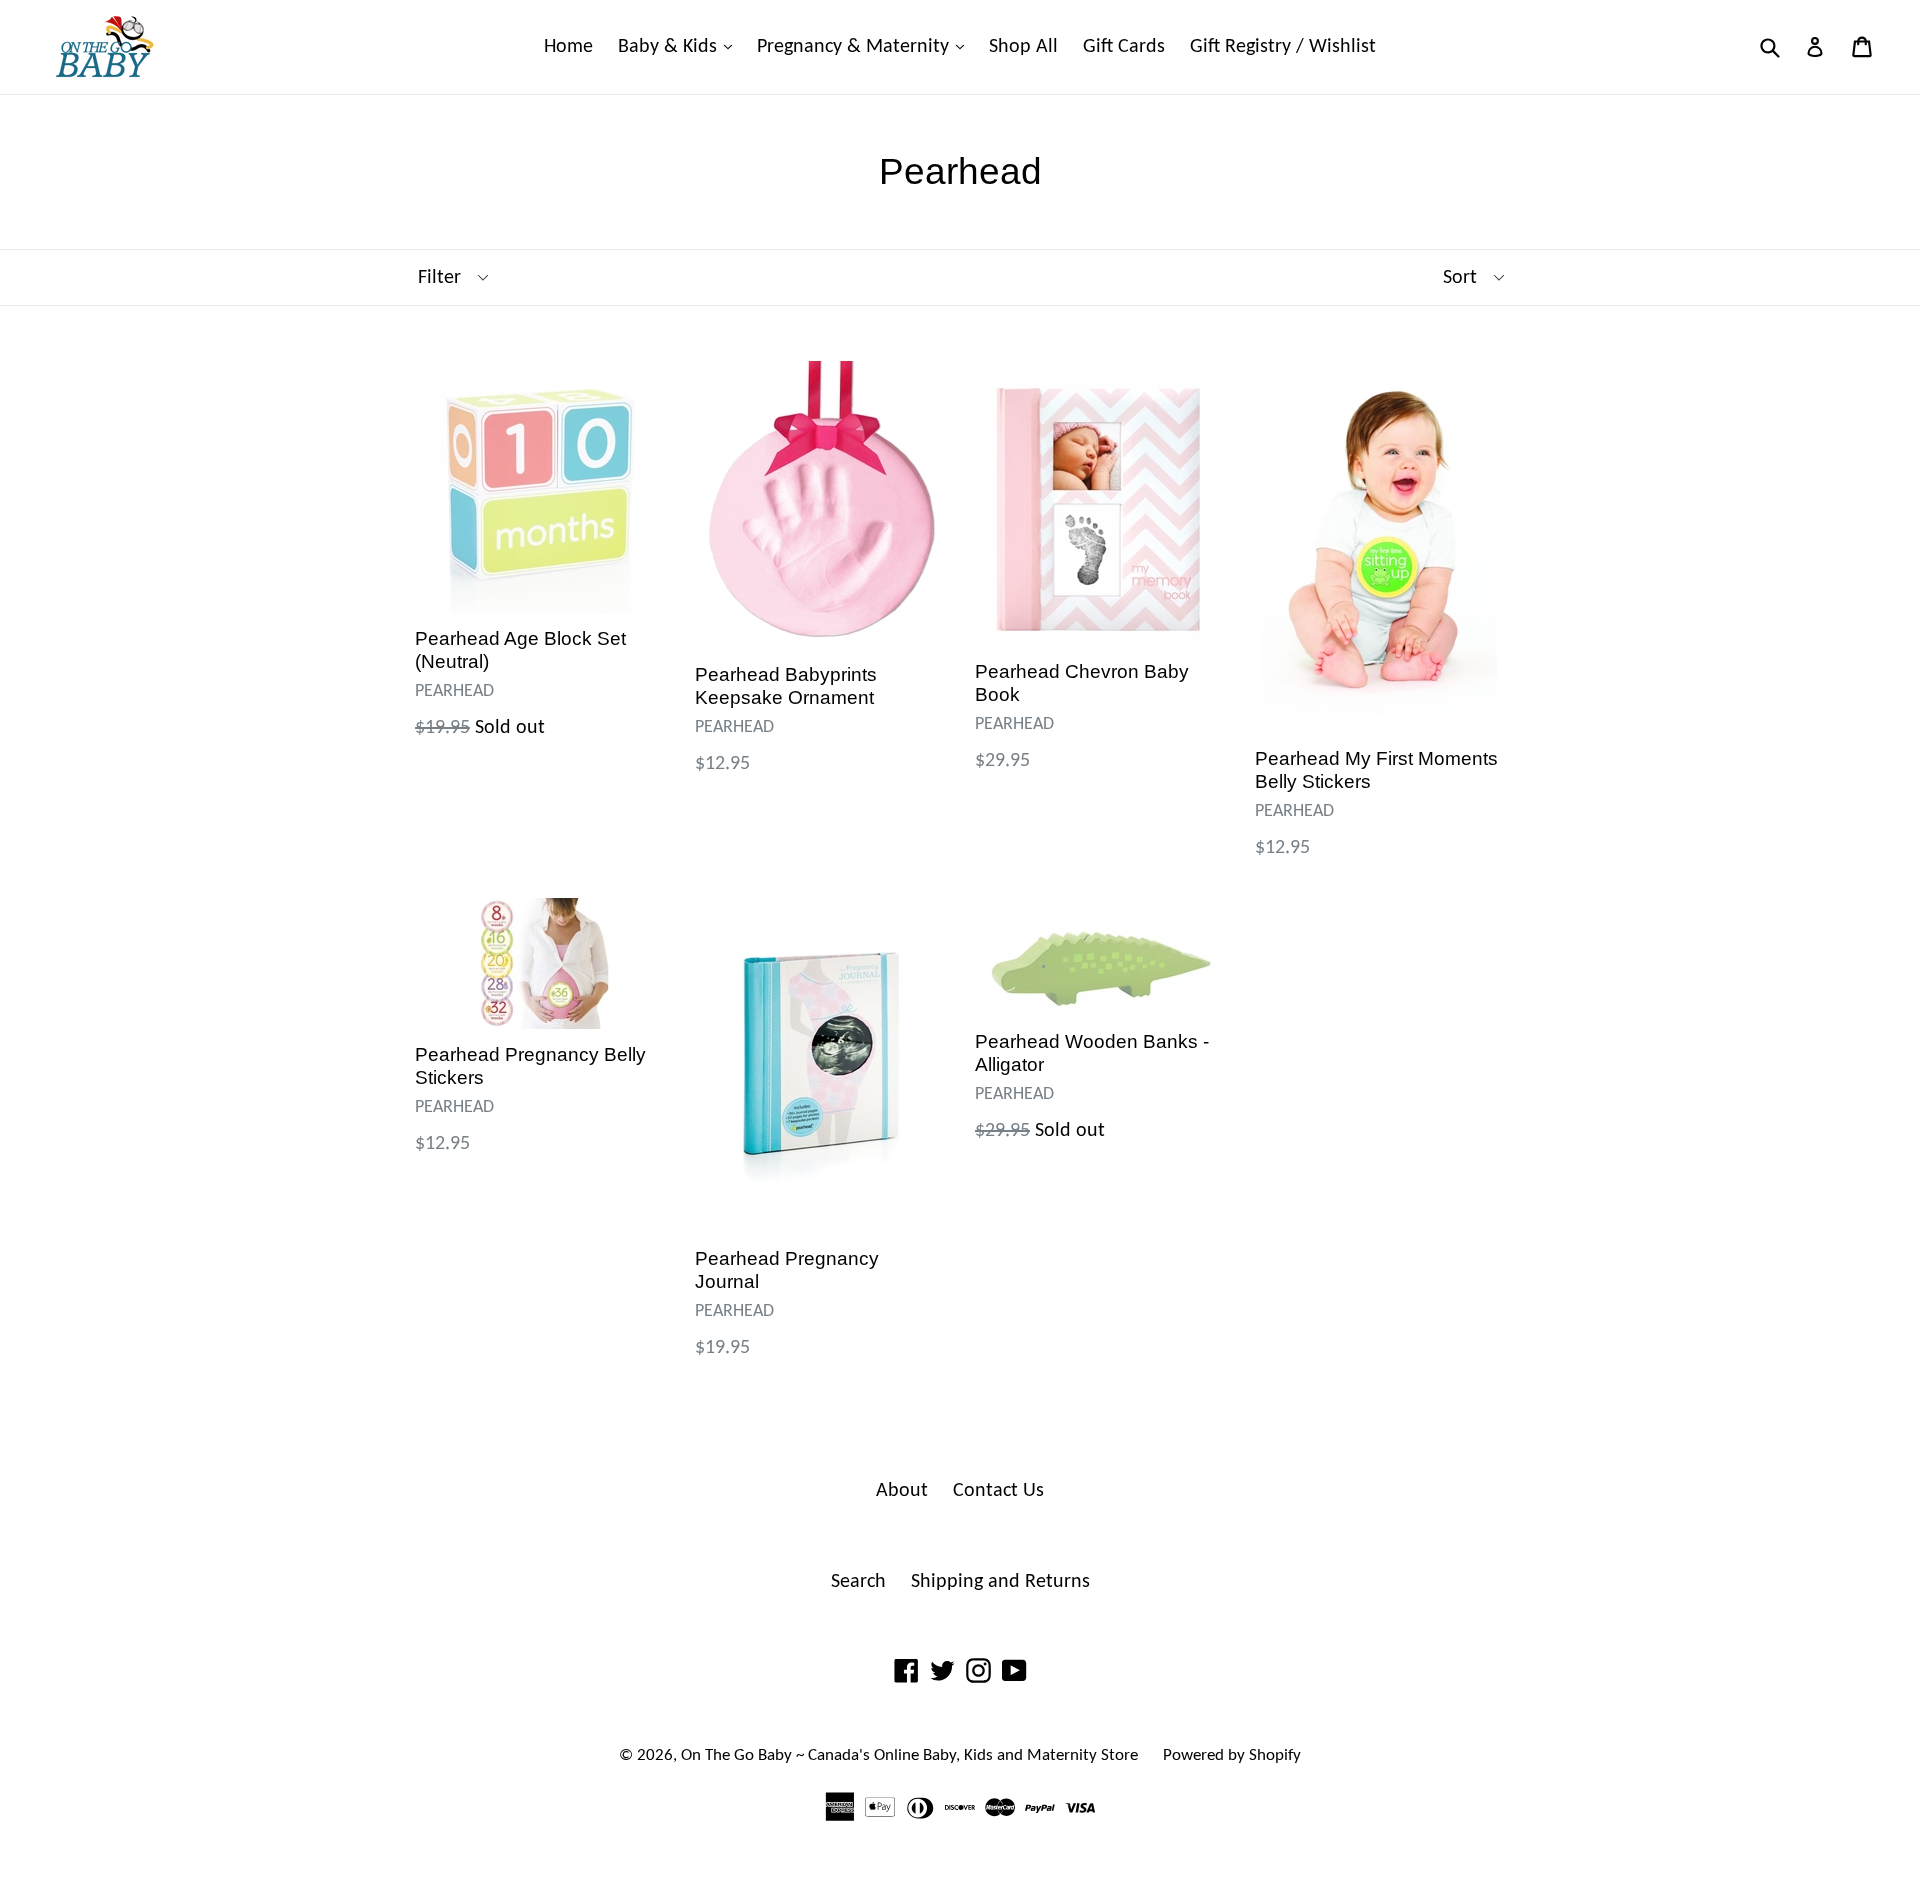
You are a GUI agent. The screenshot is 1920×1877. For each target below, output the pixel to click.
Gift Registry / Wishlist (1283, 47)
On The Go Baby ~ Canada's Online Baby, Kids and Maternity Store (909, 1755)
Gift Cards (1124, 47)
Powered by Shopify (1232, 1755)
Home (568, 47)
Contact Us (998, 1491)
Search (858, 1582)
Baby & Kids (680, 46)
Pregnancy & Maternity (865, 46)
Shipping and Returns (1000, 1582)
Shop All (1023, 47)
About (902, 1491)
